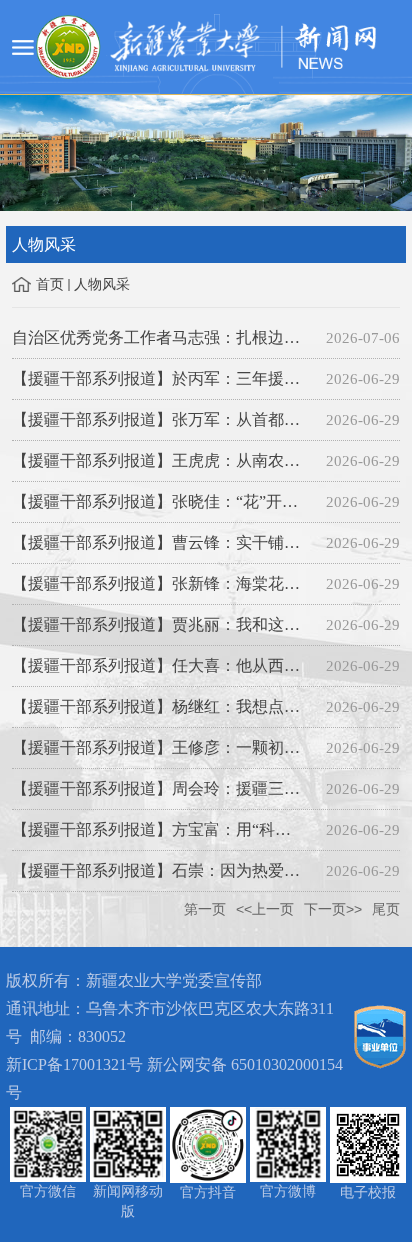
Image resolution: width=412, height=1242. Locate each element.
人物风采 (102, 284)
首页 (50, 284)
